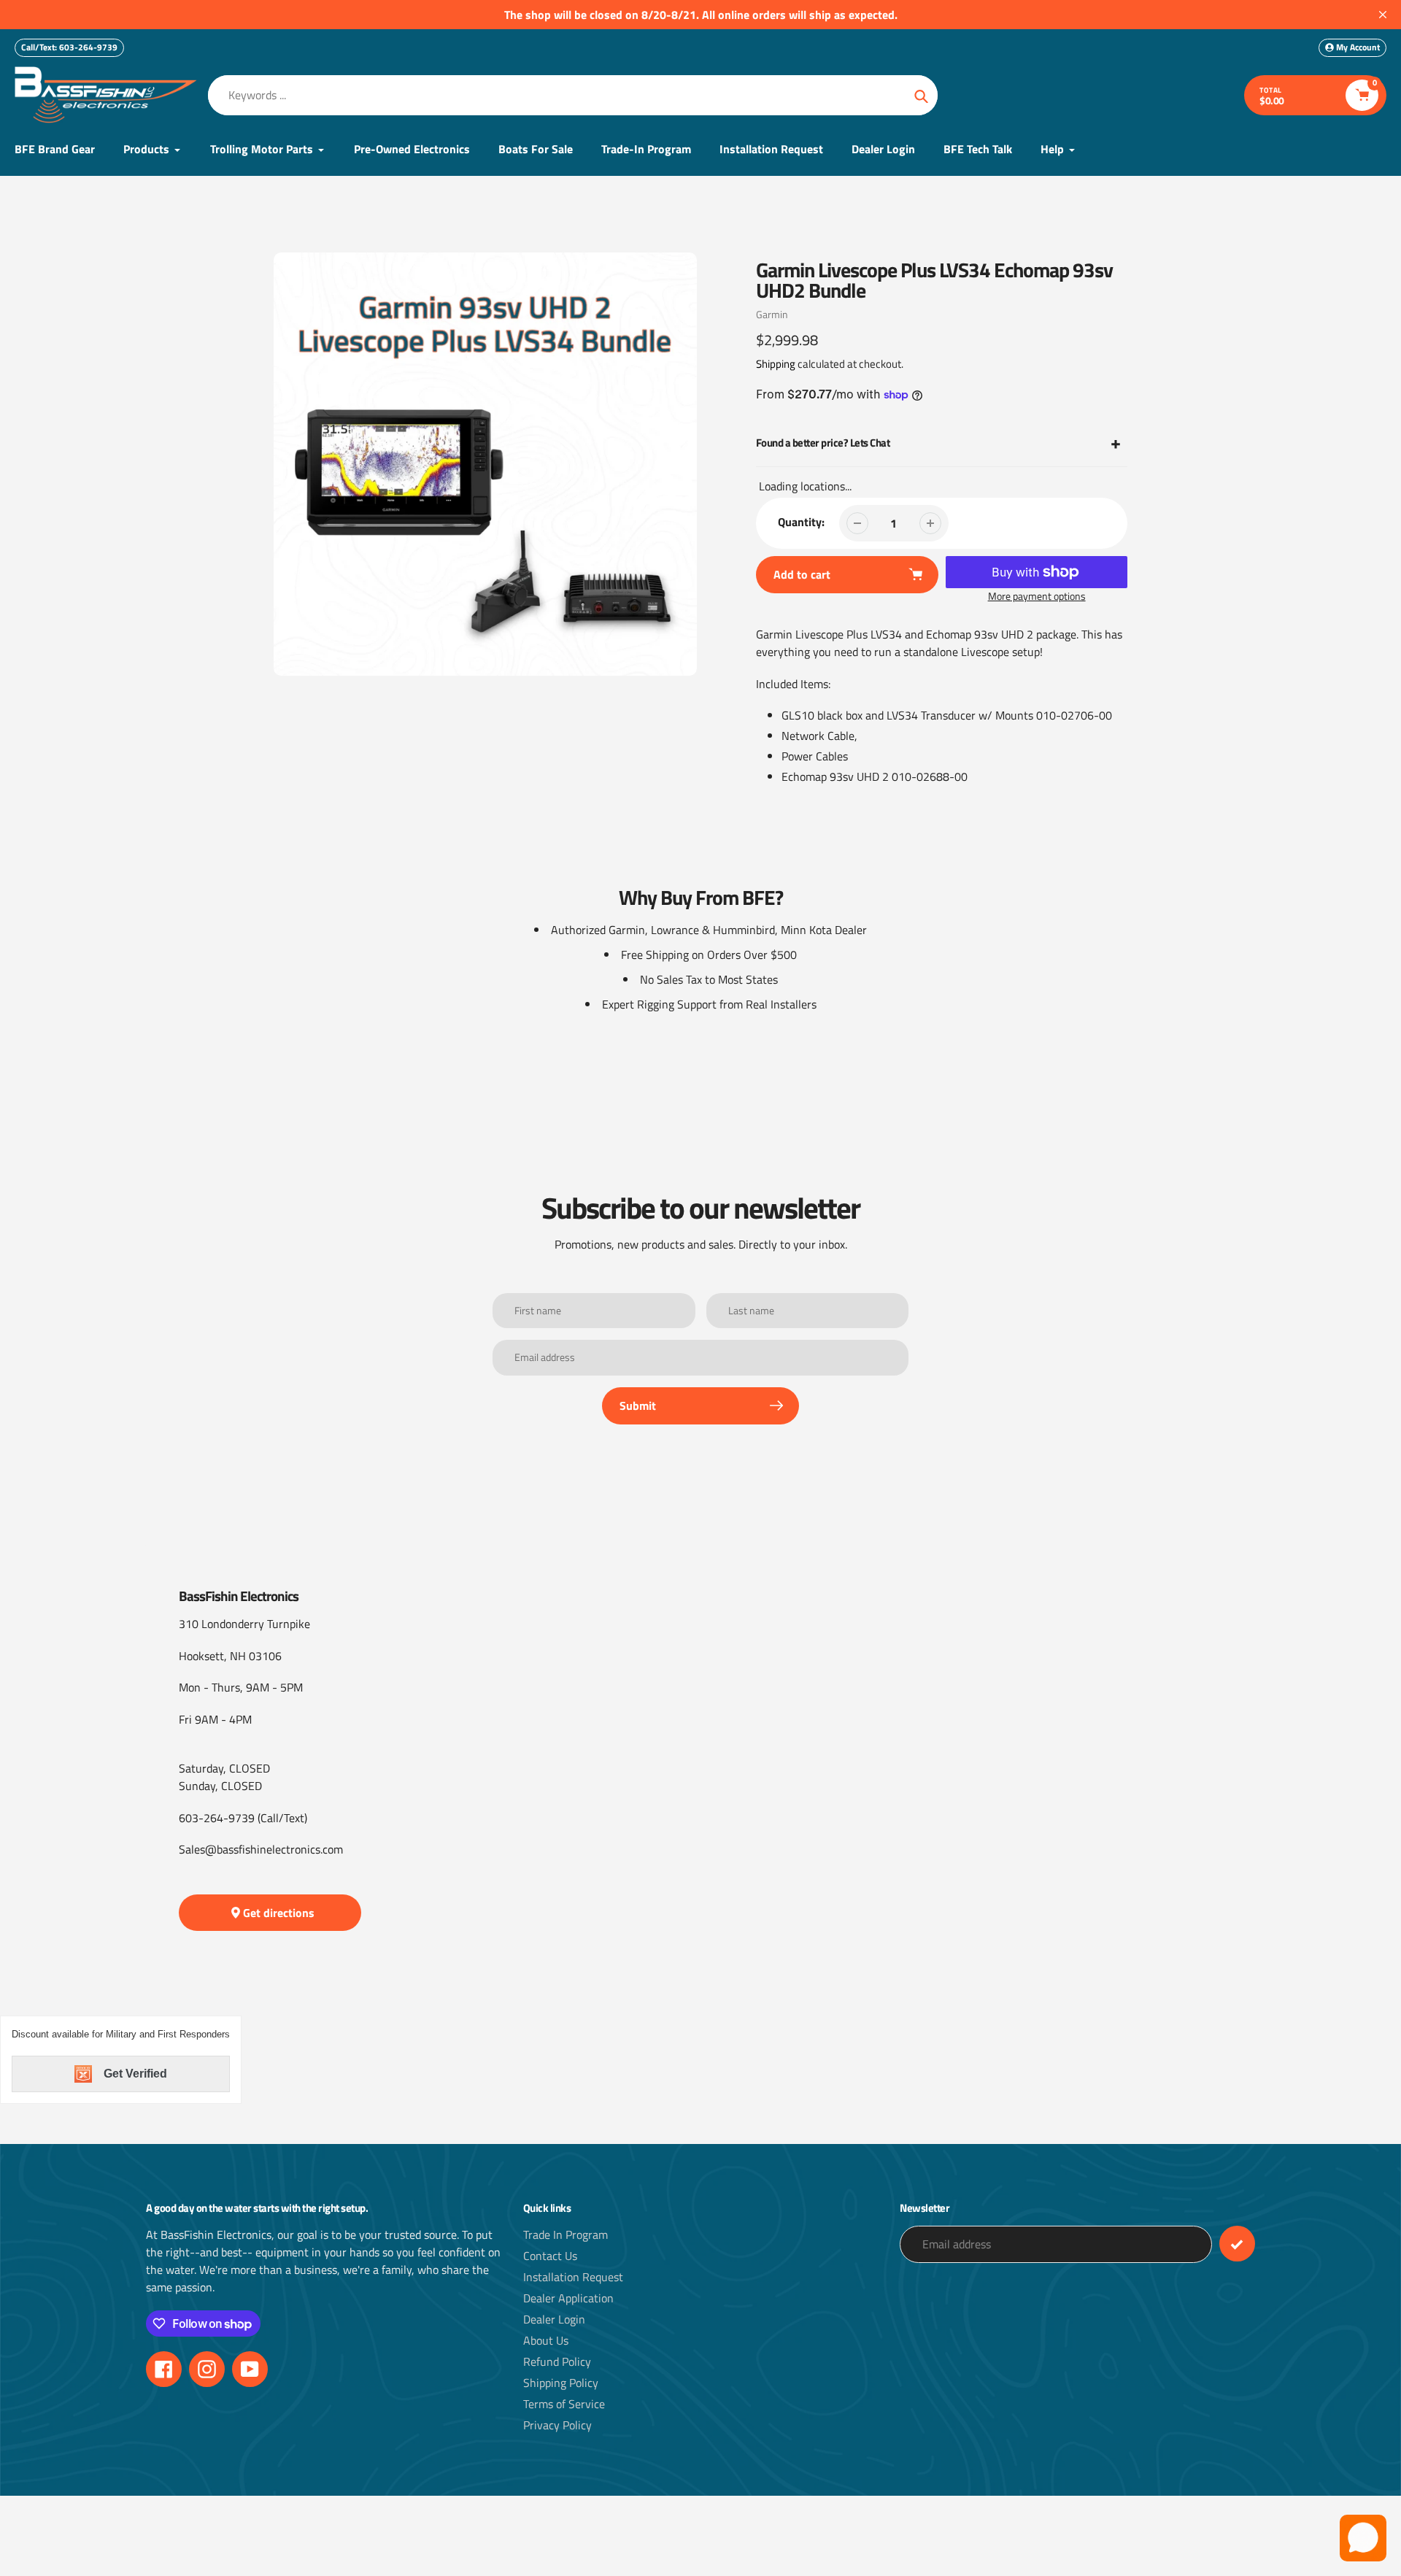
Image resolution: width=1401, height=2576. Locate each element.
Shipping (776, 364)
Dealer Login (554, 2319)
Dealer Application (568, 2298)
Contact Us (550, 2256)
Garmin (772, 314)
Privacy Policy (557, 2425)
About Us (546, 2340)
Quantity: (801, 522)
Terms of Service (564, 2404)
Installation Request (573, 2277)
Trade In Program (566, 2234)
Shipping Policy (561, 2383)
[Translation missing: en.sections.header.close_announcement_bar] (1383, 15)
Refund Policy (557, 2361)
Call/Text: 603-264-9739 (69, 47)
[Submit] (1237, 2244)
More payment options (1037, 596)
